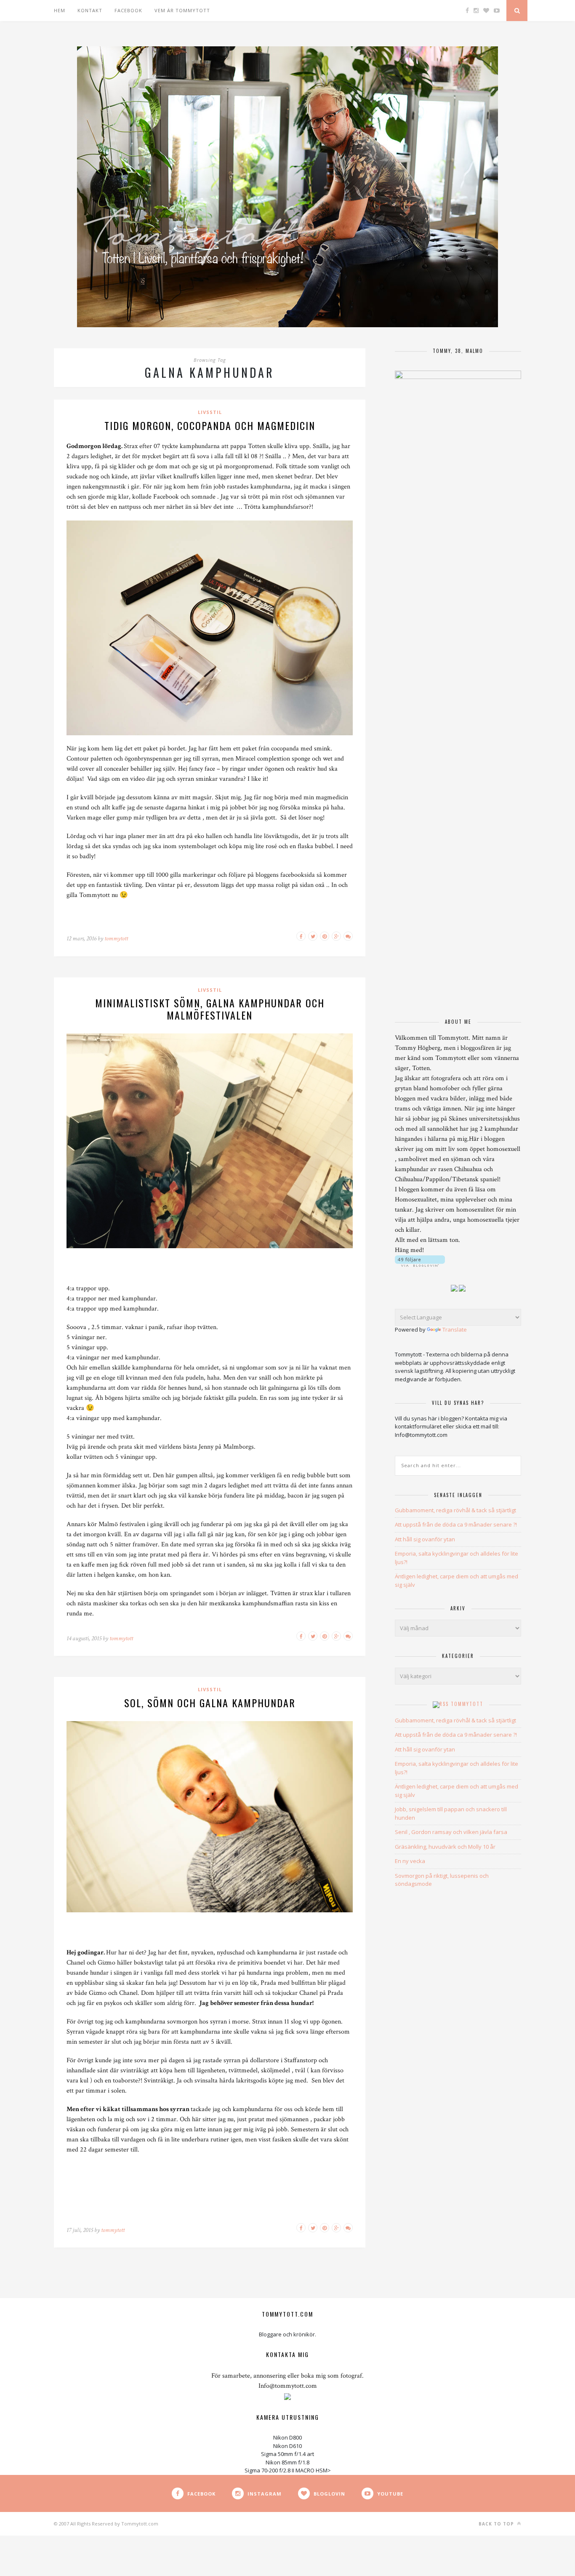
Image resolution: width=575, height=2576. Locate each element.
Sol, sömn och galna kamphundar (210, 1703)
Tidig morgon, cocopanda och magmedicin (210, 425)
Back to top (497, 2524)
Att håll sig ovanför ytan (425, 1539)
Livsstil (210, 412)
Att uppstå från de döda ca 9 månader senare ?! (456, 1524)
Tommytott (467, 1704)
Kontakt (90, 10)
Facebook (128, 10)
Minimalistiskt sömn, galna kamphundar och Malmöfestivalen (210, 1009)
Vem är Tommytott (182, 10)
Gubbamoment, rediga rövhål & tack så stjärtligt (455, 1510)
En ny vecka (410, 1861)
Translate (455, 1329)
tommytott (116, 938)
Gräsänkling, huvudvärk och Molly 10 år (445, 1847)
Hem (60, 10)
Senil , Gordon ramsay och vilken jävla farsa (451, 1832)
